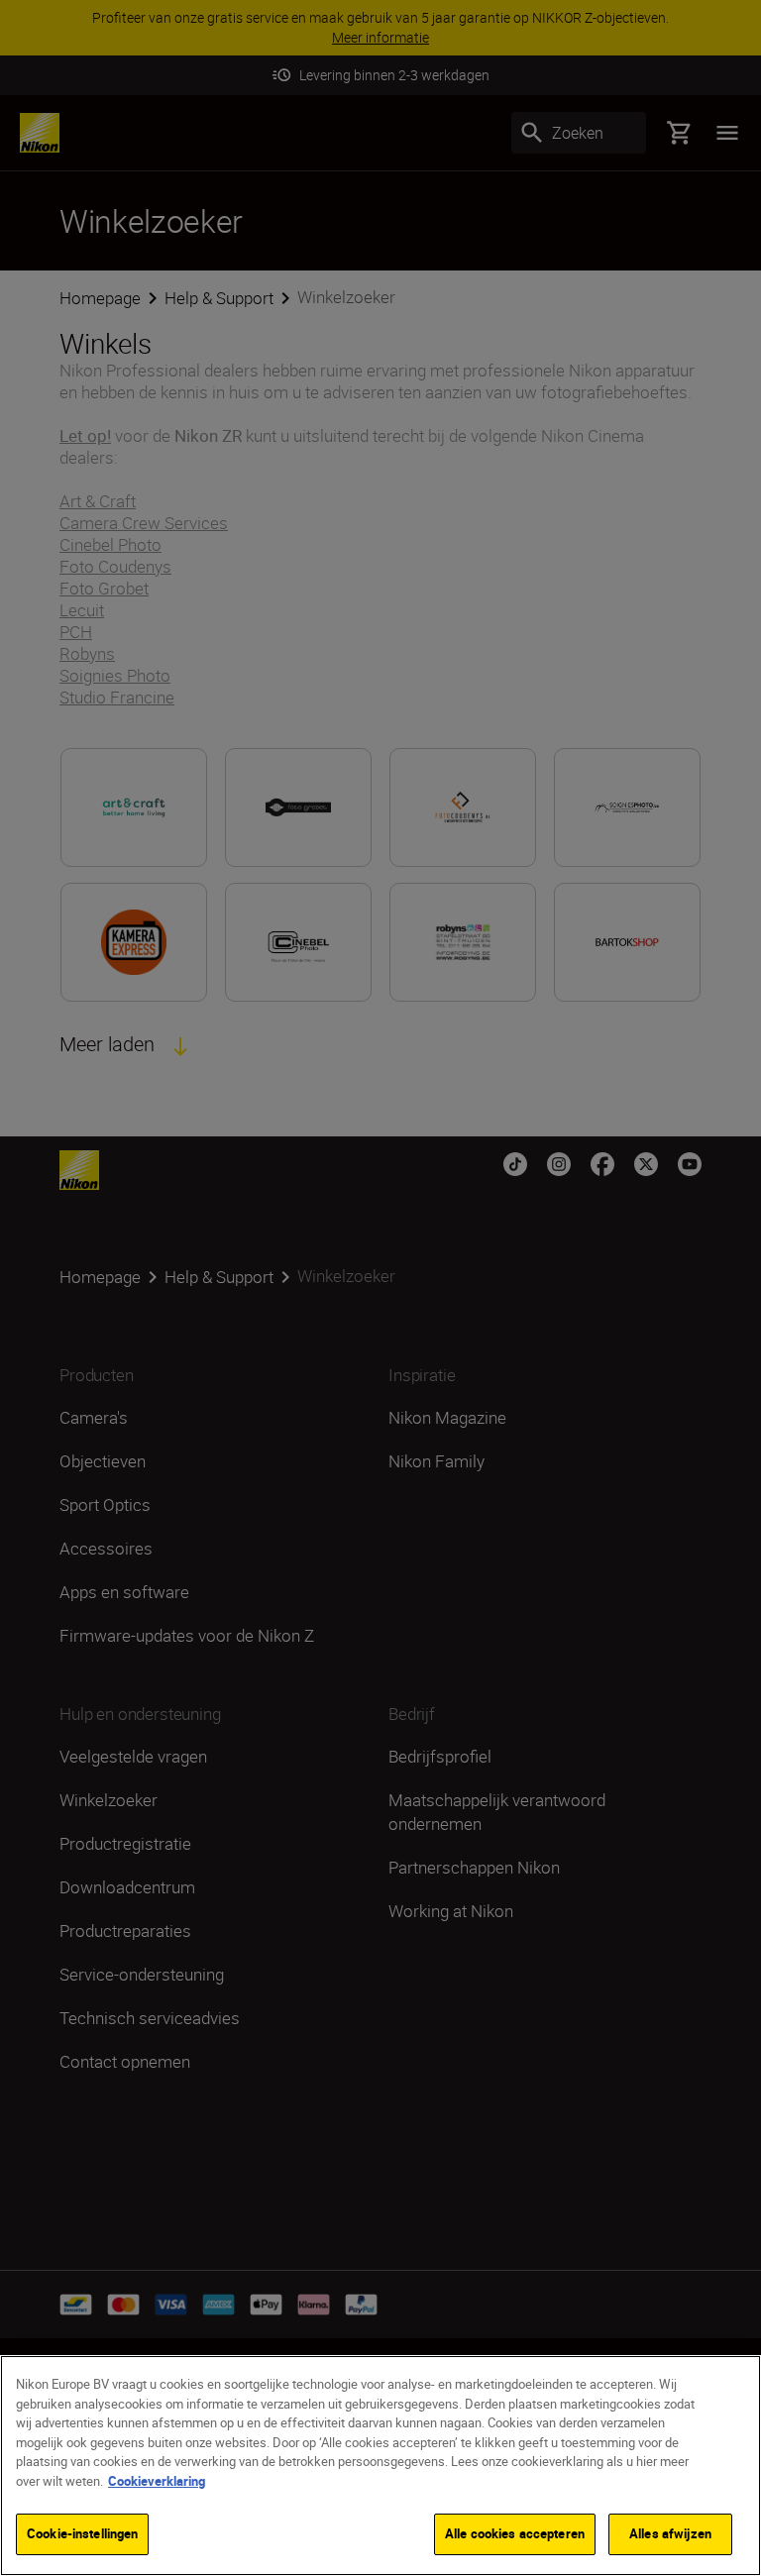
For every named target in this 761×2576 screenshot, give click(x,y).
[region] (380, 2466)
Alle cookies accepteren (515, 2533)
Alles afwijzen (670, 2533)
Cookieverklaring (157, 2481)
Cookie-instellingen (82, 2533)
